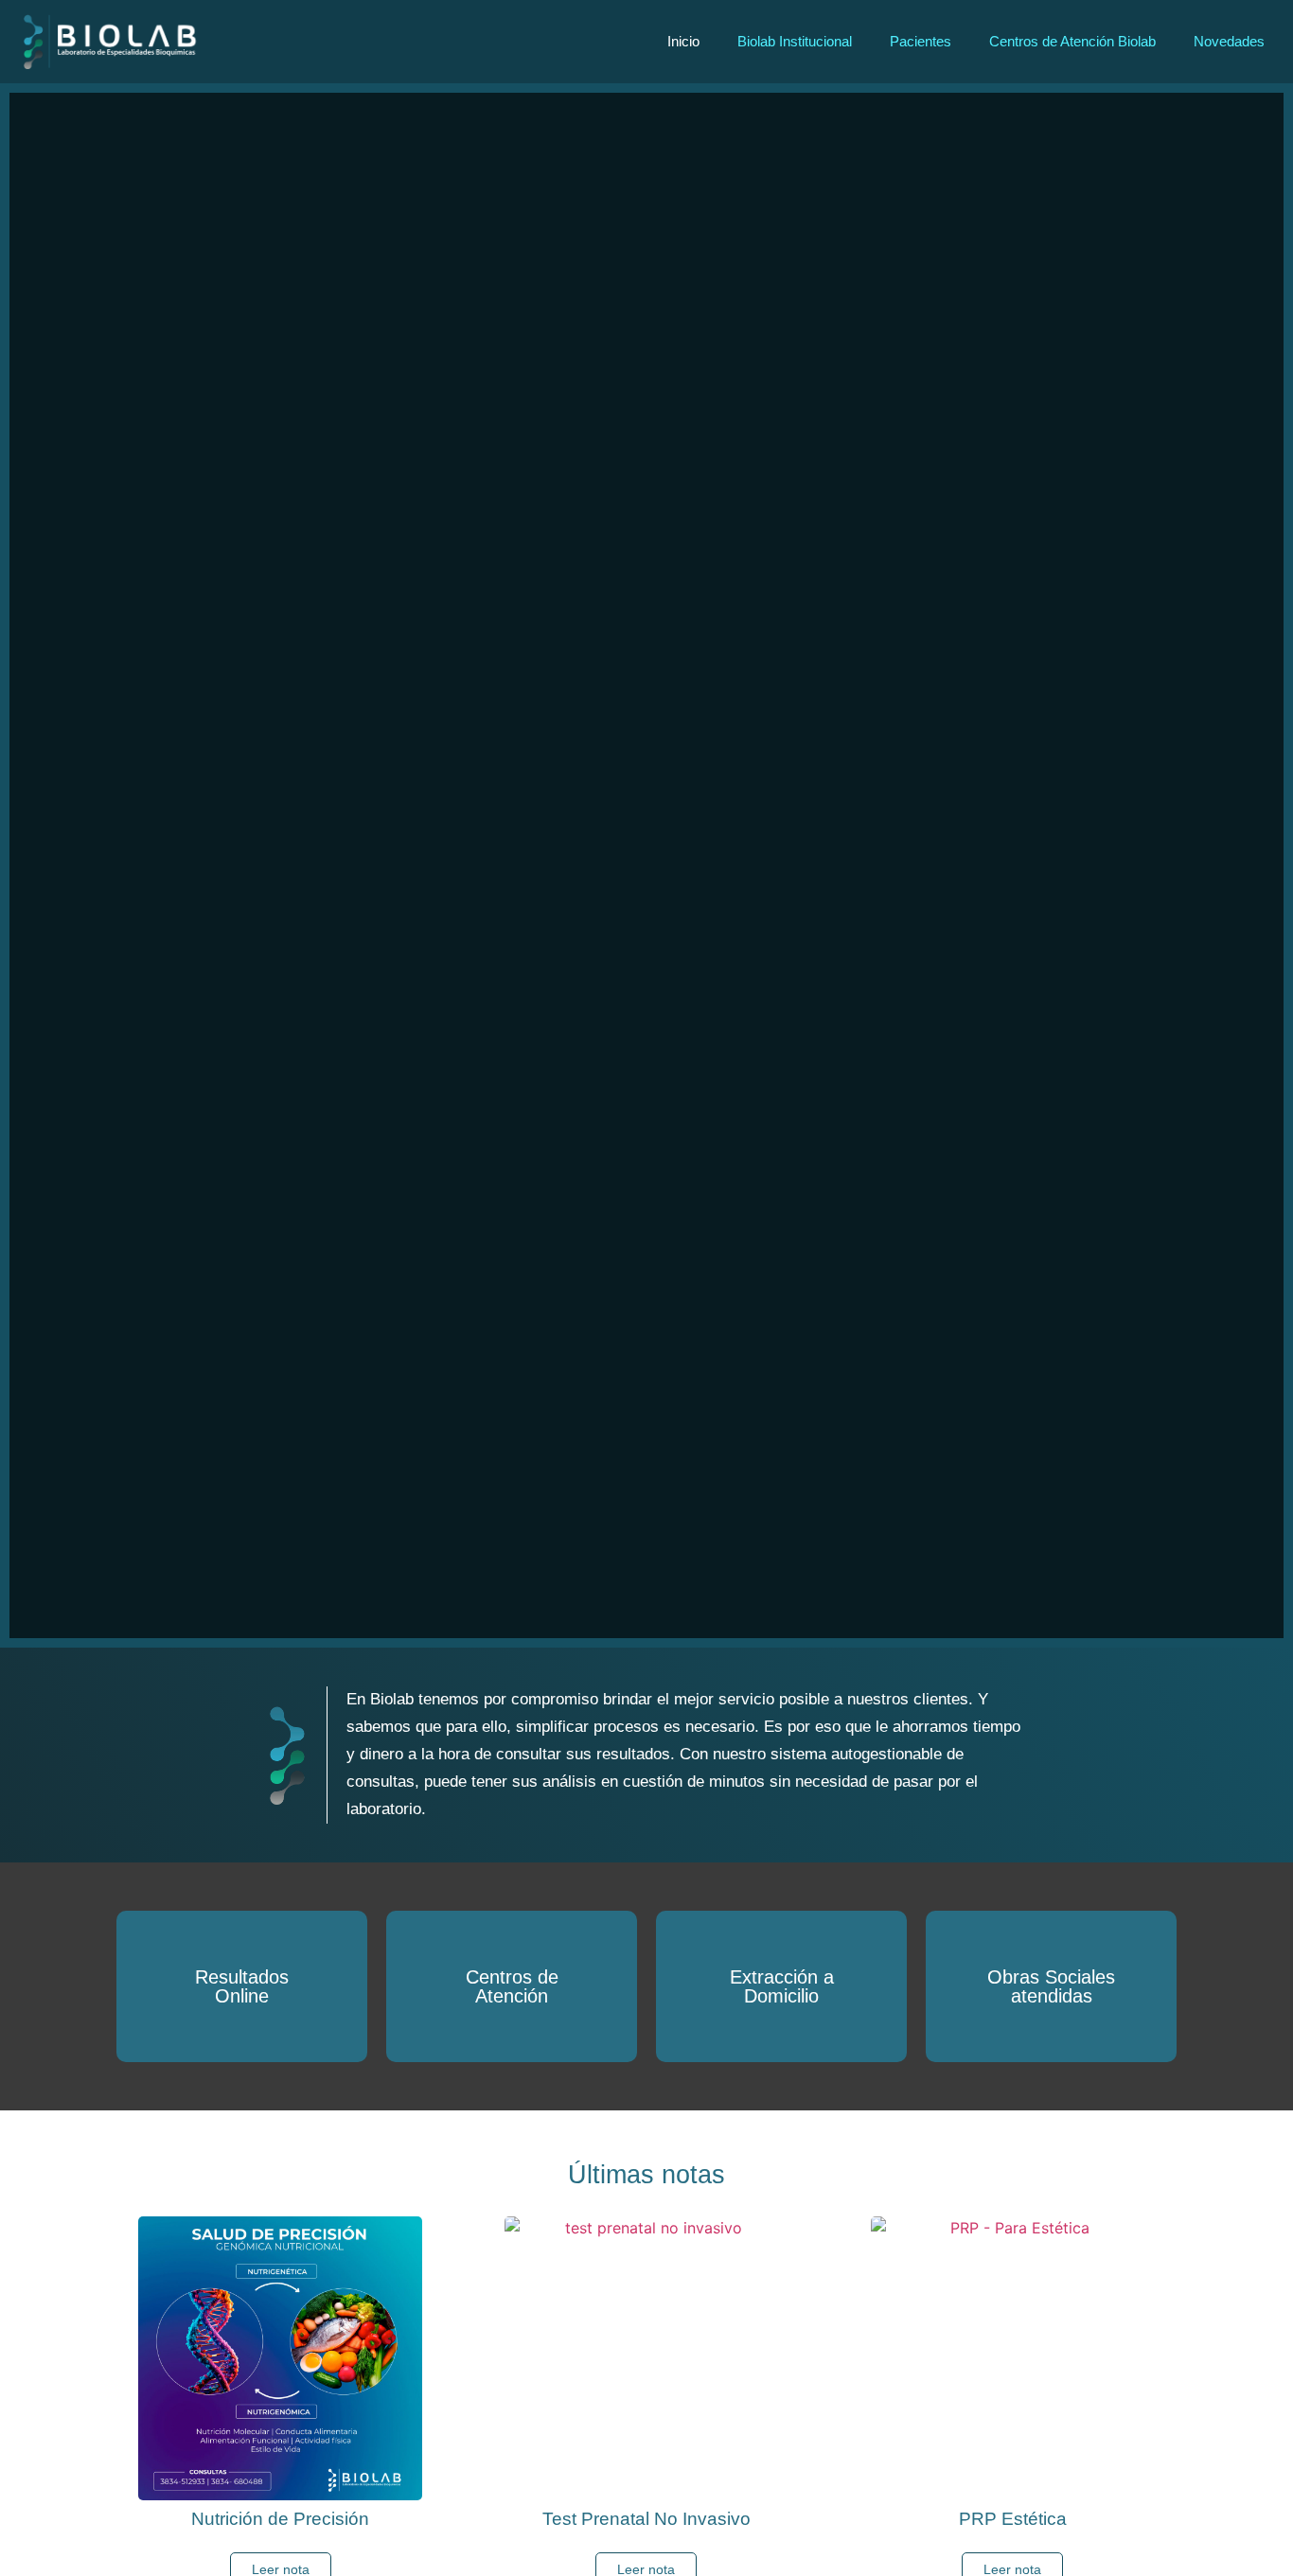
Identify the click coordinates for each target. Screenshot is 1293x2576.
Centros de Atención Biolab (1072, 41)
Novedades (1229, 41)
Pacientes (921, 41)
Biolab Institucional (795, 41)
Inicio (683, 41)
